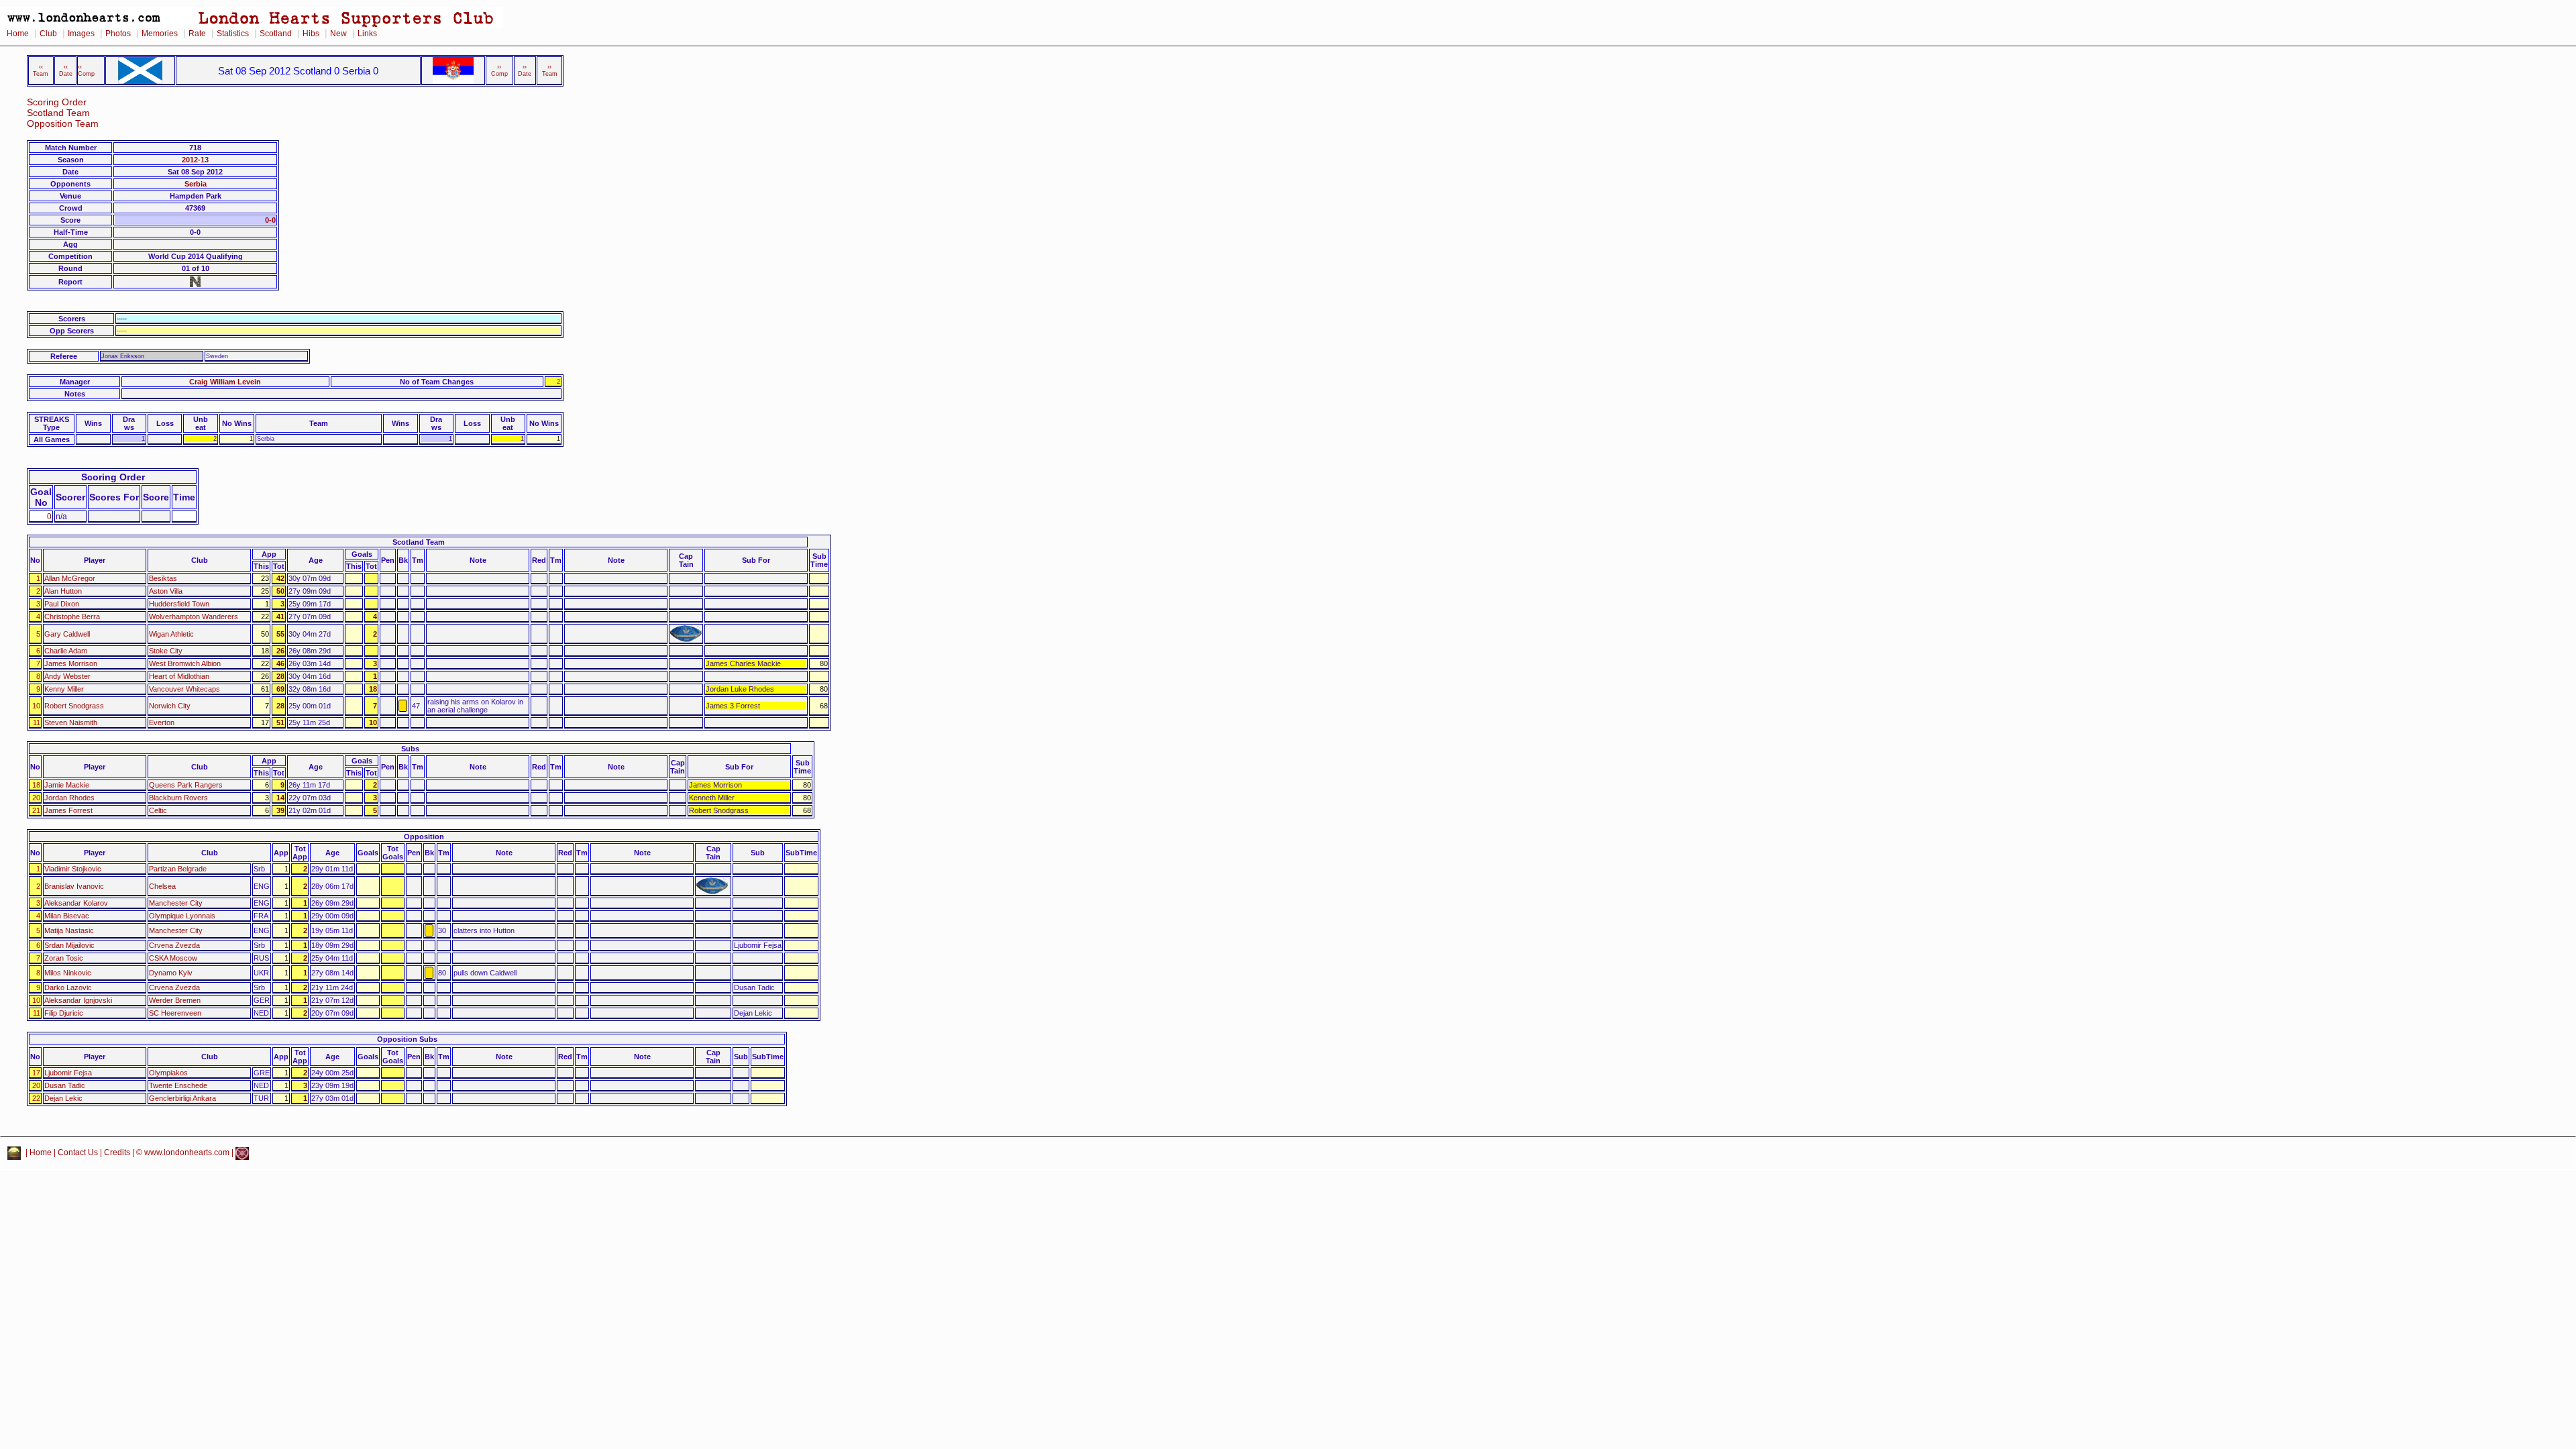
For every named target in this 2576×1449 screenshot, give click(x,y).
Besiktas (163, 578)
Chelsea (162, 886)
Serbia (196, 184)
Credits (117, 1152)
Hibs (311, 34)
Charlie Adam (66, 651)
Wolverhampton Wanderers (194, 616)
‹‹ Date (66, 70)
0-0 (270, 220)
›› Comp (499, 70)
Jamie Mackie (67, 785)
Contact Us (78, 1152)
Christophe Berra (72, 616)
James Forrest (68, 810)
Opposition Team (63, 124)
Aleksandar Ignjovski (78, 1000)
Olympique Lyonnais (182, 916)
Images (81, 34)
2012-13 (195, 160)
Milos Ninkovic (68, 973)
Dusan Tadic (65, 1085)
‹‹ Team (41, 70)
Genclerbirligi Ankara (182, 1098)
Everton (162, 722)
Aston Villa (166, 591)
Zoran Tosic (64, 958)
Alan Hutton (63, 591)
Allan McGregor (70, 578)
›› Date (525, 70)
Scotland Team (58, 113)
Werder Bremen (175, 1000)
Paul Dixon (62, 604)
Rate (197, 34)
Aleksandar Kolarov (76, 903)
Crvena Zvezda (174, 945)
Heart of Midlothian (179, 676)
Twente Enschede (178, 1085)
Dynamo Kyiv (171, 973)
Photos (118, 34)
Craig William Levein (225, 382)
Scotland (276, 34)
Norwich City (170, 706)
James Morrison (71, 663)
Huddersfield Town (179, 604)
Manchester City (176, 903)
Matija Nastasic (69, 930)
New (338, 34)
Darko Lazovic (68, 987)
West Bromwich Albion (185, 663)
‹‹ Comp (86, 70)
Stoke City (166, 651)
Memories (160, 34)
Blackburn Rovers (178, 798)
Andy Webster (67, 676)
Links (367, 34)
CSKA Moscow (173, 958)
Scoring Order (57, 102)
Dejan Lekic (63, 1098)
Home (18, 34)
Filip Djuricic (64, 1013)
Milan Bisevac (67, 916)
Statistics (233, 34)
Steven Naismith (71, 722)
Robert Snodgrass (74, 706)
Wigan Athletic (171, 634)
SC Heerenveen (175, 1013)
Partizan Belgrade (178, 869)
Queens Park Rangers (186, 785)
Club (48, 34)
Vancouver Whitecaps (184, 689)
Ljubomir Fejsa (68, 1073)
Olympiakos (168, 1073)
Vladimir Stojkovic (73, 869)
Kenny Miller (64, 689)
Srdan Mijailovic (69, 945)
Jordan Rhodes (69, 798)
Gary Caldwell (67, 634)
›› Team (550, 70)
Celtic (158, 810)
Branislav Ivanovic (74, 886)
